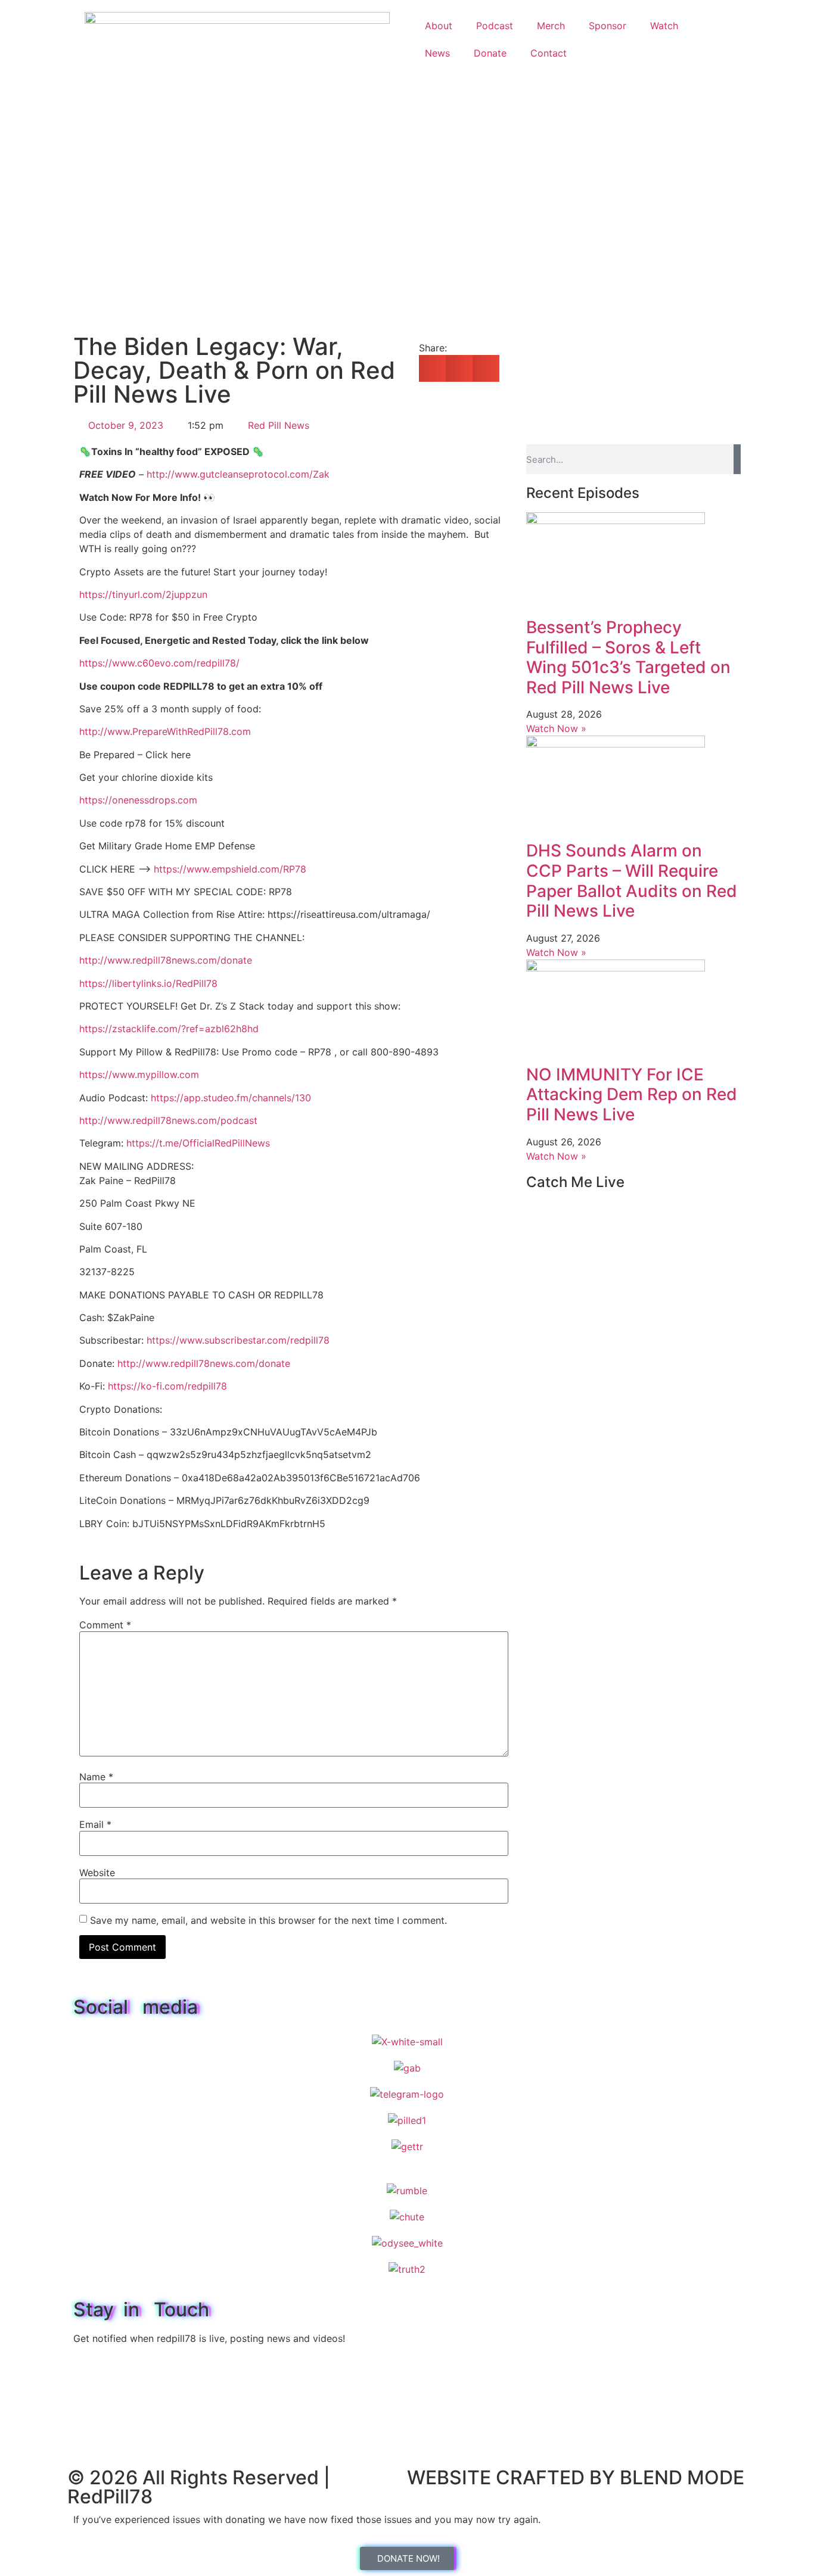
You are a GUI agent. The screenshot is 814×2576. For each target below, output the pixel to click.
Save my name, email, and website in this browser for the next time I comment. (268, 1920)
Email (95, 1824)
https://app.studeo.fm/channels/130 (231, 1098)
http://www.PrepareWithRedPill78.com (165, 731)
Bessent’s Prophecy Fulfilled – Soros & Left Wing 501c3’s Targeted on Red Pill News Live (628, 657)
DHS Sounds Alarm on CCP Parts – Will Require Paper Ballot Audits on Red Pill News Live (632, 881)
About (439, 26)
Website (97, 1873)
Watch (664, 26)
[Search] (737, 459)
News (437, 53)
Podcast (495, 26)
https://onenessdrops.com (138, 800)
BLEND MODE (682, 2477)
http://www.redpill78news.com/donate (166, 960)
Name (96, 1777)
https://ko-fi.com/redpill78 (167, 1386)
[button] (432, 368)
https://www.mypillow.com (139, 1074)
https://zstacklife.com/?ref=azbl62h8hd (169, 1029)
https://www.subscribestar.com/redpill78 (238, 1340)
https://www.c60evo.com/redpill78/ (159, 663)
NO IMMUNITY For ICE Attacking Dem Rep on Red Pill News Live (632, 1094)
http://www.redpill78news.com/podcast (168, 1120)
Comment (105, 1625)
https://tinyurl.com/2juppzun (143, 594)
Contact (549, 53)
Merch (551, 26)
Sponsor (608, 26)
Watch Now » (556, 728)
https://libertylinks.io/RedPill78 (148, 983)
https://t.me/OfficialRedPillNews (198, 1143)
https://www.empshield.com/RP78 (230, 869)
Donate (490, 53)
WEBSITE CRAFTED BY (513, 2477)
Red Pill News (279, 425)
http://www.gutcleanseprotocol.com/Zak (238, 474)
